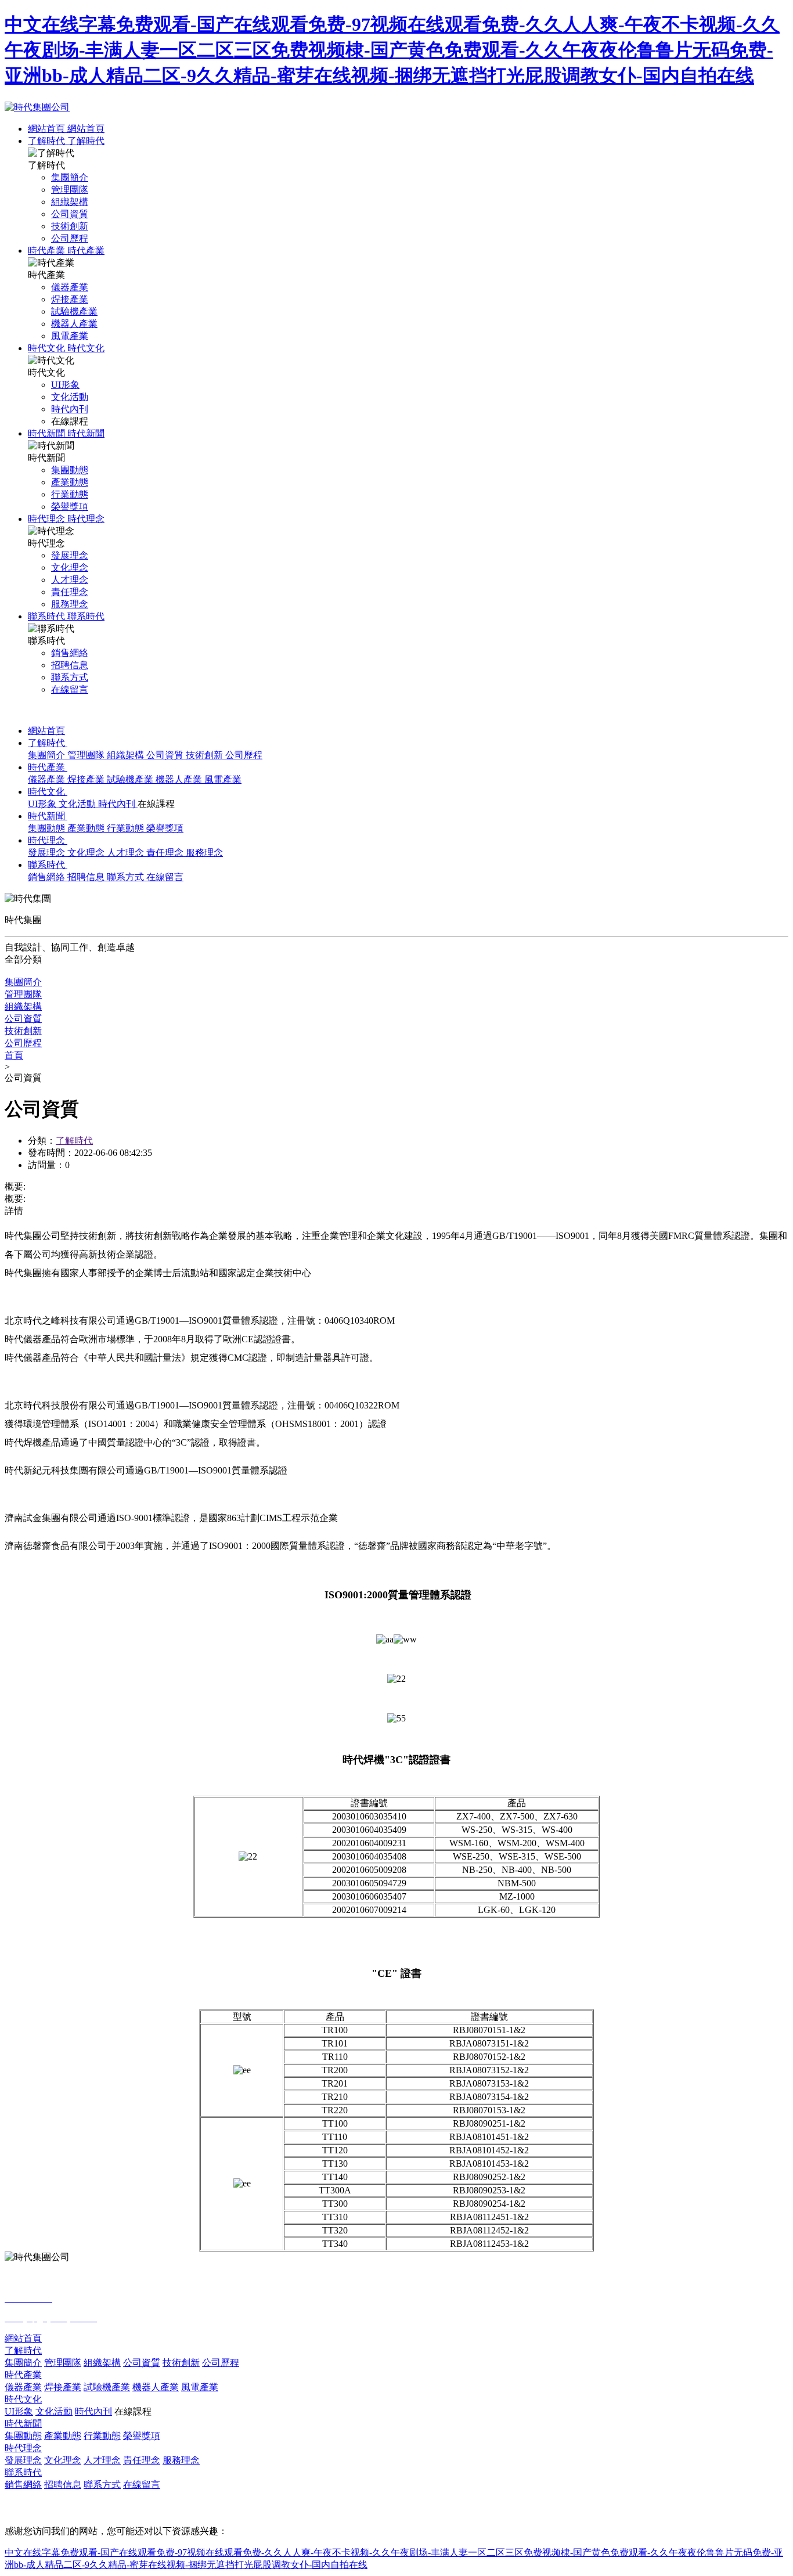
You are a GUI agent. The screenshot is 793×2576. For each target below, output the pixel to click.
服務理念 (204, 853)
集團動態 (48, 828)
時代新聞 (48, 433)
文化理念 (87, 853)
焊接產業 (87, 779)
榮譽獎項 (165, 828)
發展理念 (48, 853)
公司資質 (166, 755)
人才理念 (127, 853)
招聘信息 (87, 877)
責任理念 (166, 853)
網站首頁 (48, 129)
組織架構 (127, 755)
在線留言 (165, 877)
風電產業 (223, 779)
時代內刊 (118, 804)
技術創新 (206, 755)
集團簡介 (48, 755)
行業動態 (127, 828)
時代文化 (48, 348)
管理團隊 (87, 755)
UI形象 (43, 804)
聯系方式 (127, 877)
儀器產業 (48, 779)
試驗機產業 (131, 779)
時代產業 (48, 251)
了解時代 (48, 141)
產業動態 (87, 828)
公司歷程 (244, 755)
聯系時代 (48, 616)
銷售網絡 (48, 877)
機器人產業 (180, 779)
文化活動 (78, 804)
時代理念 (48, 519)
